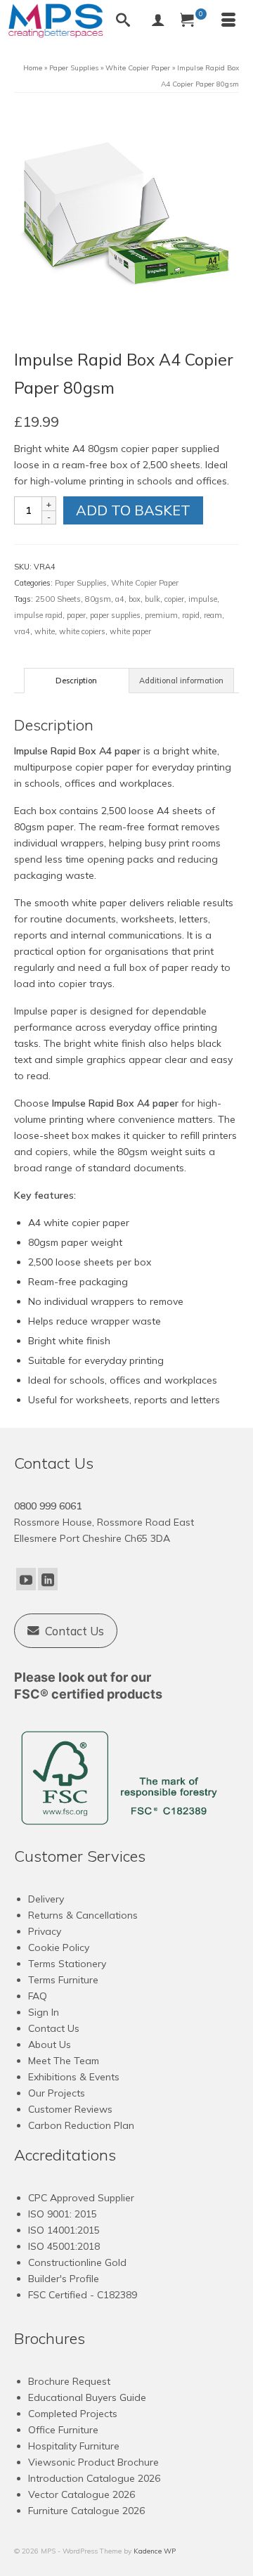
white (45, 631)
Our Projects (57, 2093)
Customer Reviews (70, 2109)
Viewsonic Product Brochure (93, 2462)
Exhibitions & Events (74, 2077)
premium (161, 615)
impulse (203, 599)
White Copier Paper (145, 583)
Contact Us (54, 2028)
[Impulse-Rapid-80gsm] (126, 219)
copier (174, 599)
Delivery (46, 1899)
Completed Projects (73, 2414)
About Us (50, 2044)
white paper (130, 631)
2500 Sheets (58, 599)
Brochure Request (69, 2381)
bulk (153, 599)
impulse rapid (38, 615)
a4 (120, 599)
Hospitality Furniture (74, 2446)
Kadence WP (155, 2551)
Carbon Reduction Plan (81, 2125)
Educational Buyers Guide (87, 2397)
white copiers (82, 631)
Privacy (45, 1931)
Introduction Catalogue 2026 (94, 2478)
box (135, 599)
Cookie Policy (59, 1947)
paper (76, 615)
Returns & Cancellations (83, 1915)
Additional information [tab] (181, 681)
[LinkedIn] (48, 1579)
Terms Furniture (63, 1980)
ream (213, 615)
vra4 (22, 631)
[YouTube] (26, 1579)
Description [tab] (76, 681)
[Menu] (228, 21)
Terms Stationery (67, 1964)
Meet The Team (64, 2061)
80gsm (98, 599)
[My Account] (158, 21)
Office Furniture (63, 2430)
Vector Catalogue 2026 (82, 2494)
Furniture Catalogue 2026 (86, 2511)
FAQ (38, 1996)
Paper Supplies (81, 583)
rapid (191, 615)
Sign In (44, 2012)
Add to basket (133, 510)
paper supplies (115, 615)
